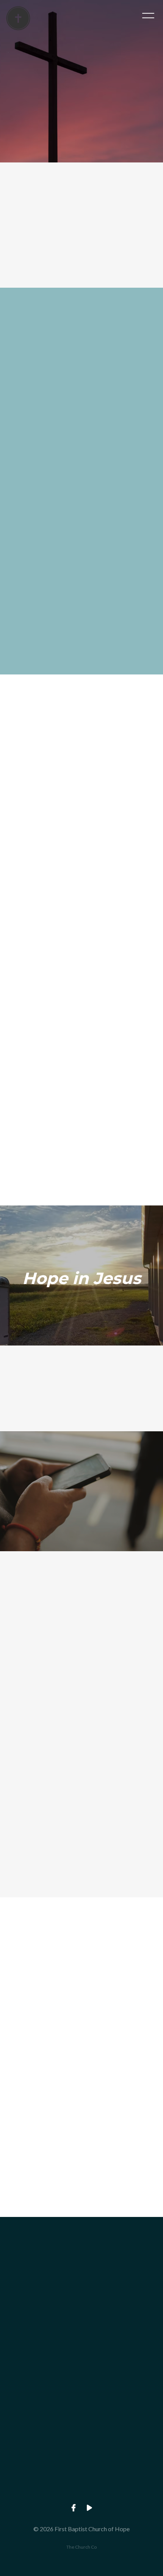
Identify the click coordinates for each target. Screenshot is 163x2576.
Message (23, 2085)
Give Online (81, 2494)
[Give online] (81, 2452)
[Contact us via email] (81, 2259)
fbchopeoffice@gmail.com (81, 2301)
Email (18, 2046)
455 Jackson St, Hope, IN (81, 2430)
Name (19, 2006)
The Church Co (81, 2547)
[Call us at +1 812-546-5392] (81, 2323)
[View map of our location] (81, 2388)
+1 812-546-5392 (81, 2366)
